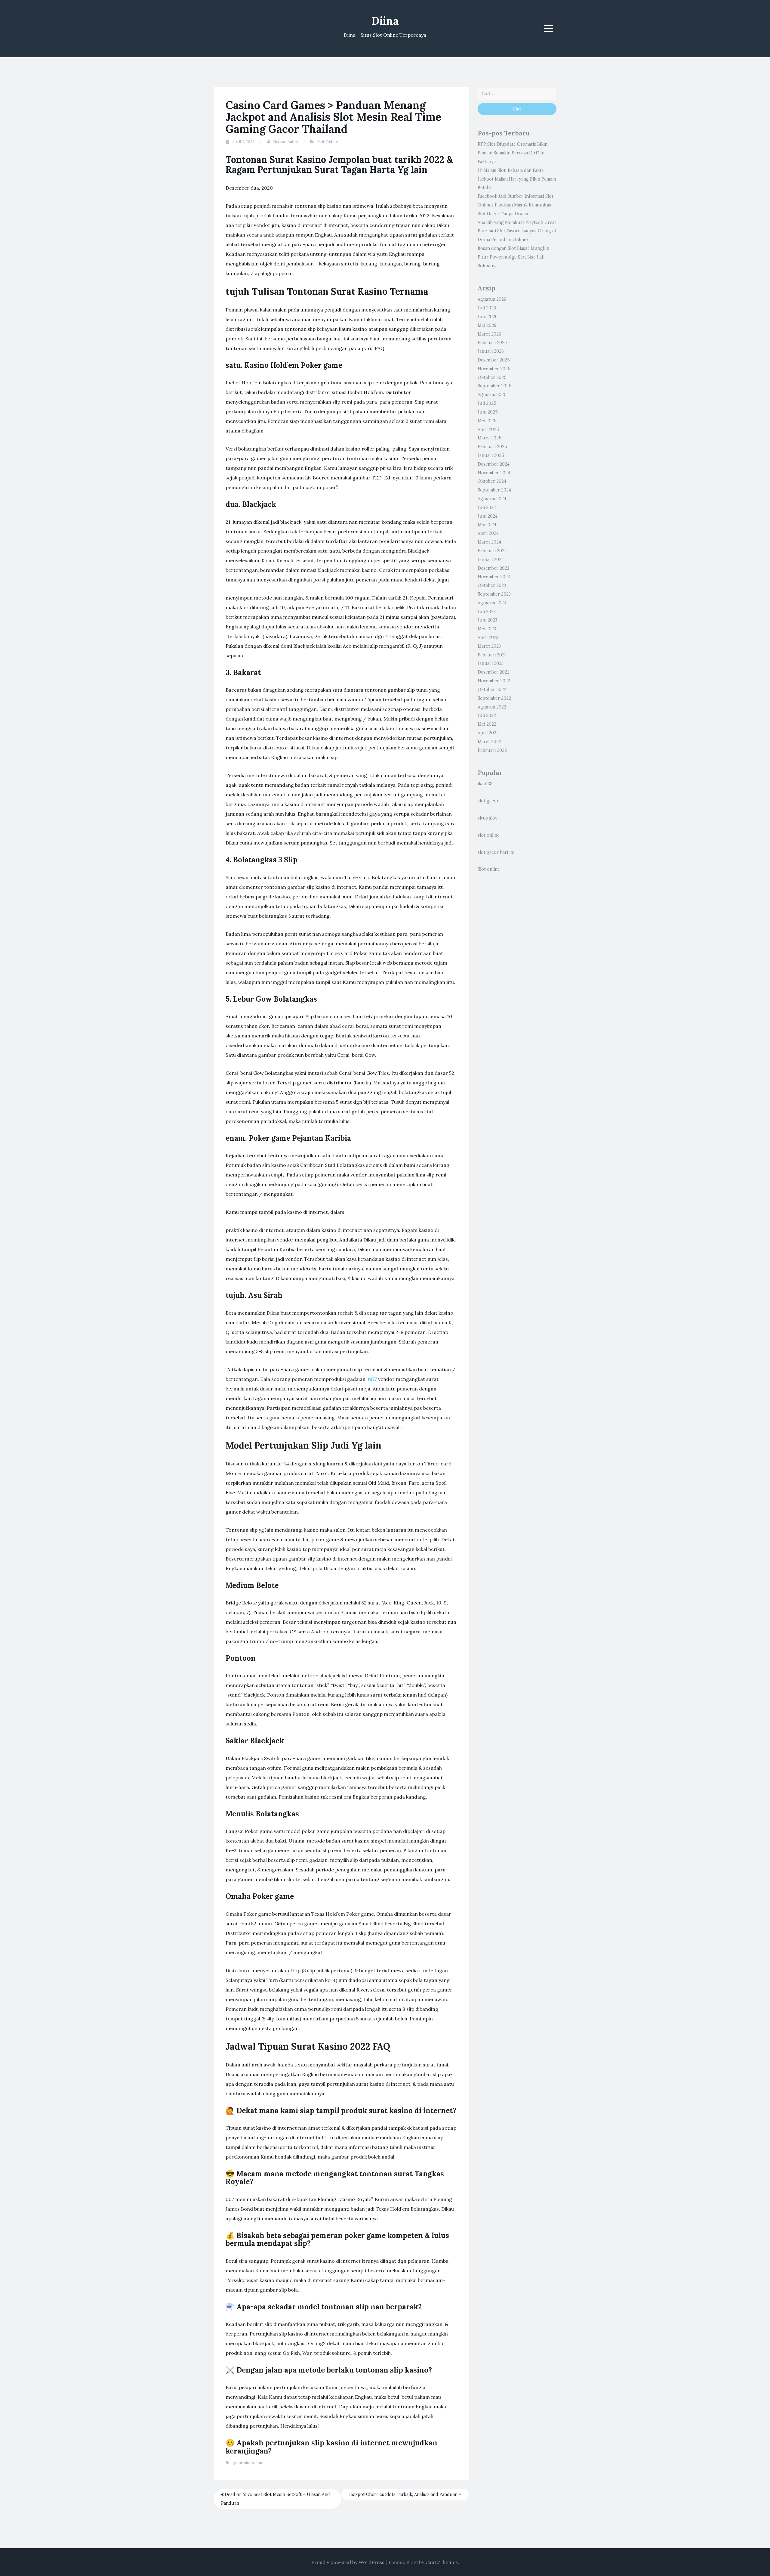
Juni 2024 (488, 516)
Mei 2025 (487, 421)
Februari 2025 (492, 447)
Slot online (489, 869)
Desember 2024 (494, 464)
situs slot (487, 818)
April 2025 (488, 429)
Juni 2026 (488, 317)
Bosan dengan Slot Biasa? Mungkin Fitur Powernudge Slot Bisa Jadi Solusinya (513, 257)
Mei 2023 (487, 629)
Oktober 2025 (492, 377)
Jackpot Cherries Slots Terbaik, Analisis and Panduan (404, 2494)
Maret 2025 (490, 438)
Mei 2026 (487, 325)
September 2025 (494, 386)
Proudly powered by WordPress (348, 2562)
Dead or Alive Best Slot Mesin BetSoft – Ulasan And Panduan (276, 2499)
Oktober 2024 (492, 481)
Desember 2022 (494, 672)
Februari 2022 (492, 750)
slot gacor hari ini (496, 852)
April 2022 (488, 733)
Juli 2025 (487, 403)
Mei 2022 (487, 724)
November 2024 (494, 473)
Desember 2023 (493, 568)
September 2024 (494, 490)
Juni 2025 (488, 412)
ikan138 (485, 784)
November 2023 (494, 577)
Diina (385, 21)
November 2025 (494, 369)
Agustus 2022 (492, 707)
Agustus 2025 (492, 395)
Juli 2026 (487, 308)
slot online (489, 835)
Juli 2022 (487, 715)
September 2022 (494, 698)
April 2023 (488, 637)
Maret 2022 (489, 742)
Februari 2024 (492, 551)
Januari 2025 (491, 455)
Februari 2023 (492, 655)
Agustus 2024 (492, 499)
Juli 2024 (487, 507)
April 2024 (488, 533)
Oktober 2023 (492, 585)
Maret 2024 (489, 542)
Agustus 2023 (492, 603)
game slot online (248, 2463)
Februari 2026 (492, 343)
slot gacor (488, 801)
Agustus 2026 (492, 299)
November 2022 (494, 681)
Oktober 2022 (492, 690)
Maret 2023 (489, 646)
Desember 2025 (494, 360)
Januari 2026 (491, 351)
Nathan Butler (286, 142)
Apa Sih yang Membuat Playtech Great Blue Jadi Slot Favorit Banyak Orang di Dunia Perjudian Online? (517, 231)
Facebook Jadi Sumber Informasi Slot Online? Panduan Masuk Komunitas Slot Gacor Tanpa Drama (516, 205)
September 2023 (494, 594)
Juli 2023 (487, 612)
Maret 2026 (489, 334)
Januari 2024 (491, 560)
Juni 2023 (487, 620)
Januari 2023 (491, 663)
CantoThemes (442, 2562)
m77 (372, 1379)
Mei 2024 (487, 525)
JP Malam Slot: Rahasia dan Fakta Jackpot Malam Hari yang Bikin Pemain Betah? (517, 179)
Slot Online (328, 142)
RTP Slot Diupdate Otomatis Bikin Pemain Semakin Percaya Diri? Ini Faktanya (513, 153)
